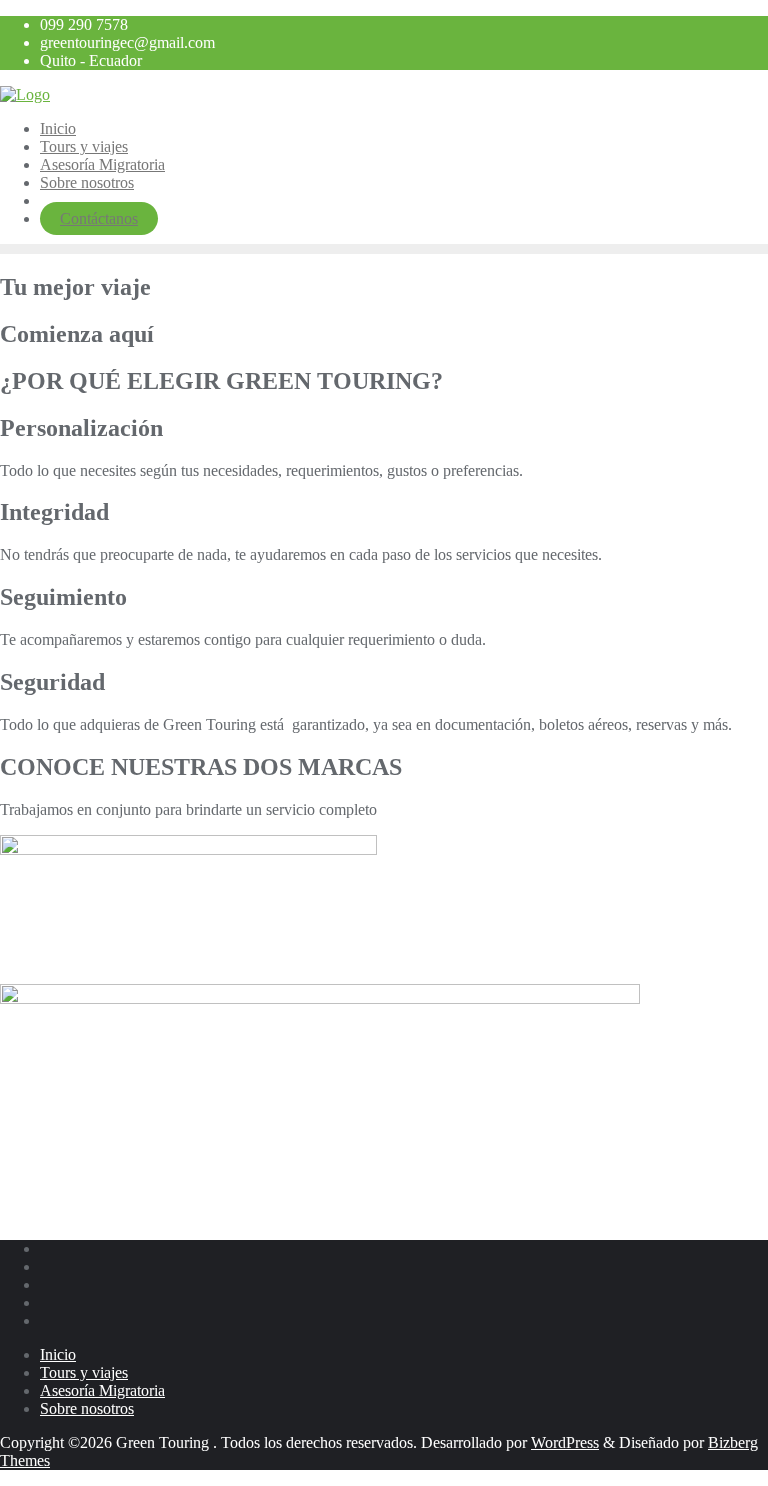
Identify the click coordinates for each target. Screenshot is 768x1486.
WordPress (565, 1442)
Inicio (58, 1354)
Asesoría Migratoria (102, 1390)
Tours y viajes (84, 1372)
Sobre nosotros (87, 1408)
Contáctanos (99, 218)
